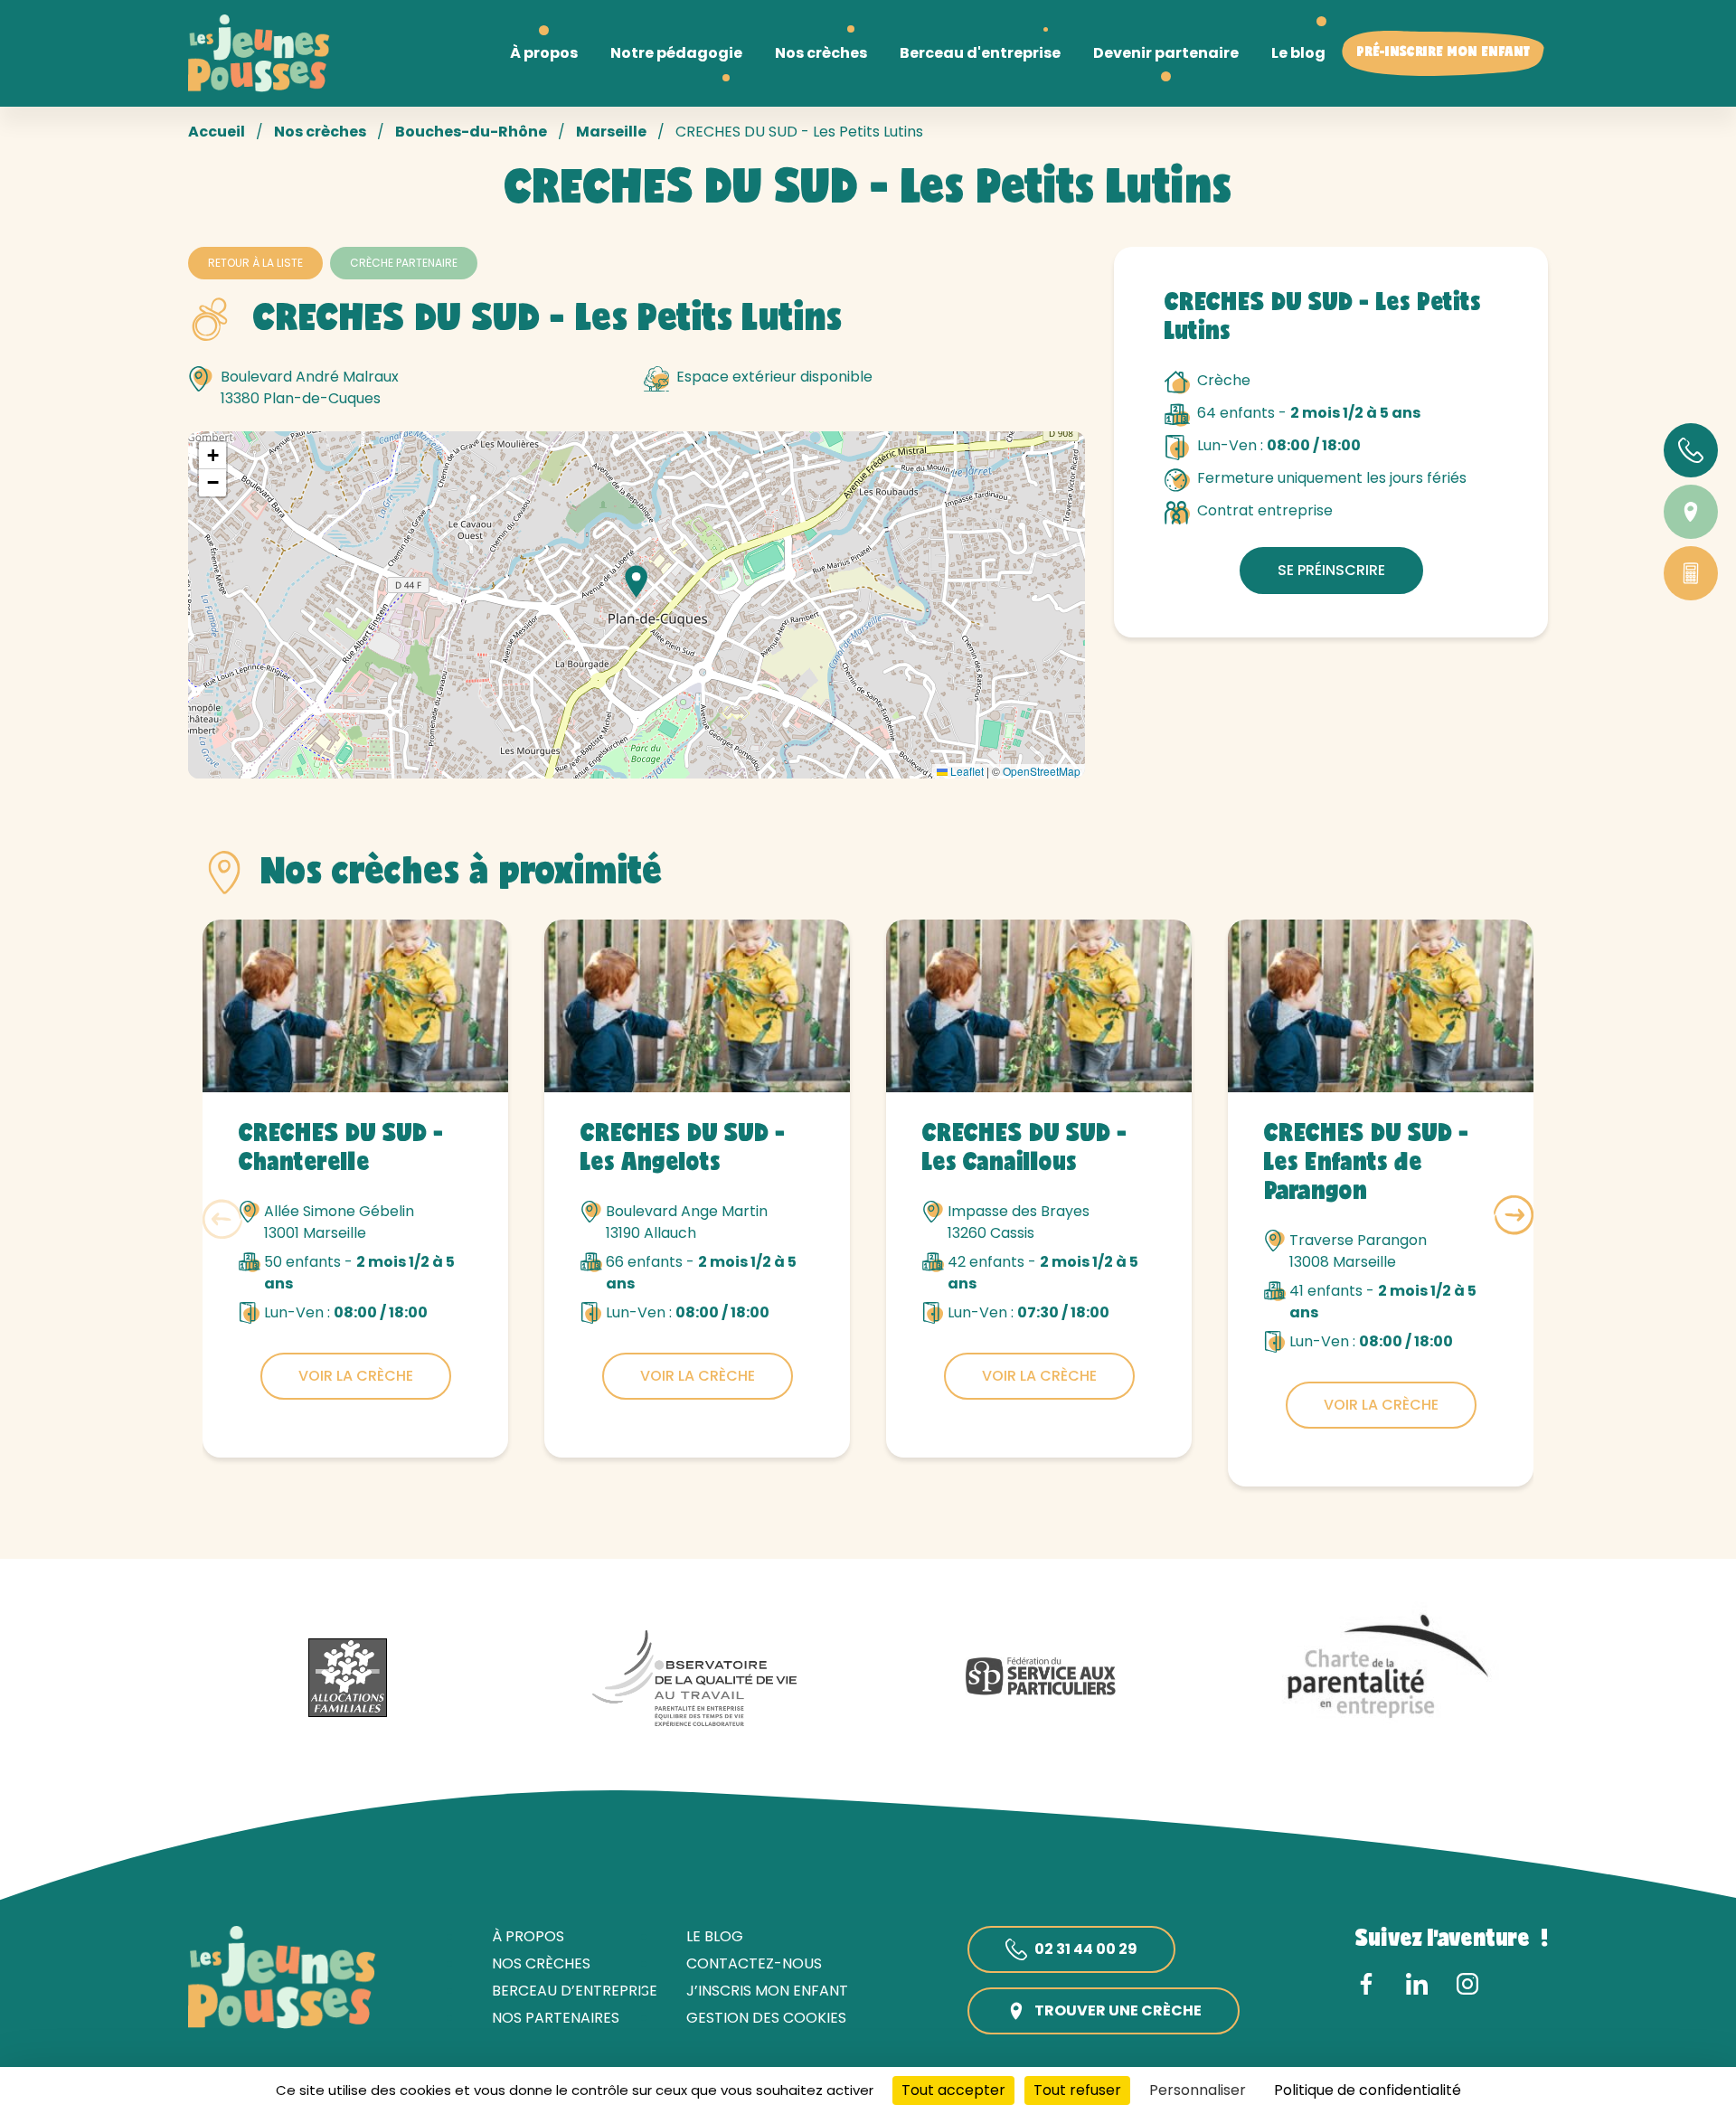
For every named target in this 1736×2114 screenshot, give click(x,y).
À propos (528, 1936)
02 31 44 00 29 (1086, 1949)
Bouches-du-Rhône (471, 132)
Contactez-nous (754, 1963)
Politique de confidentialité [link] (1368, 2090)
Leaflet (966, 771)
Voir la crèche (356, 1376)
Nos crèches (320, 132)
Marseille (611, 132)
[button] (637, 581)
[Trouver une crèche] (1691, 512)
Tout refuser (1077, 2090)
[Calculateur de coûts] (1691, 573)
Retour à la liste (255, 263)
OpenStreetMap (1042, 771)
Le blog (715, 1936)
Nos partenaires (556, 2018)
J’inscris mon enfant (767, 1991)
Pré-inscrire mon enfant (1443, 53)
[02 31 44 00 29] (1691, 450)
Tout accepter (953, 2090)
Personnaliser (1198, 2090)
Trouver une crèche (1118, 2010)
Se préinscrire (1331, 570)
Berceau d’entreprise (575, 1991)
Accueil (217, 132)
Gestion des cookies (766, 2018)
